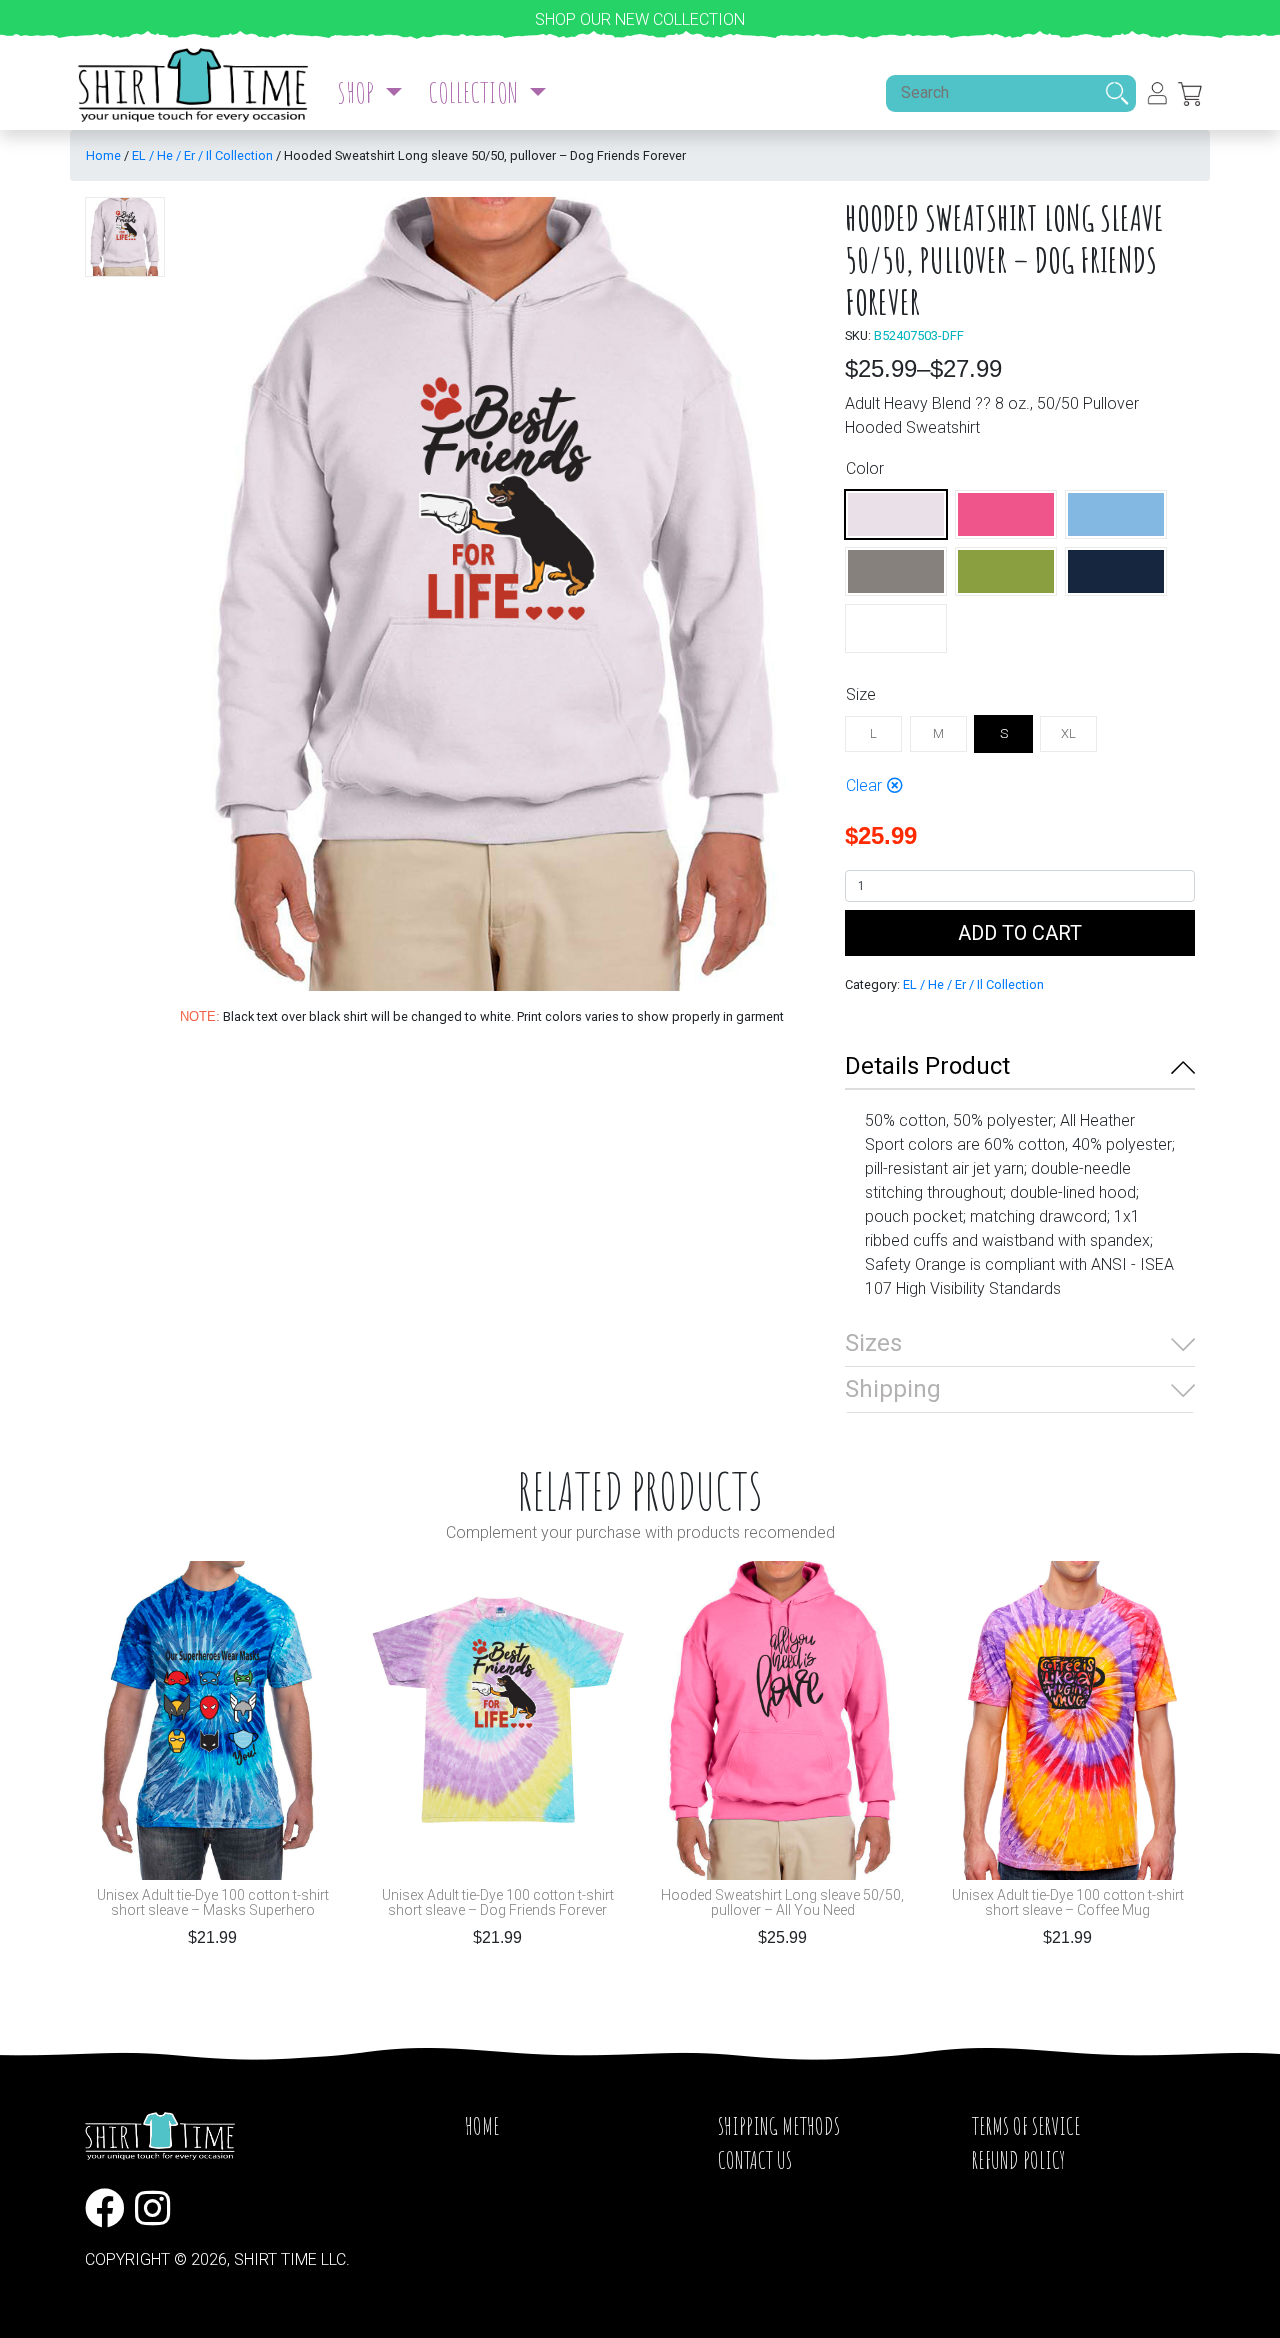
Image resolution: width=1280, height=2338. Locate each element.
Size (861, 694)
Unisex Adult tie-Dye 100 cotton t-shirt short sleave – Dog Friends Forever (498, 1903)
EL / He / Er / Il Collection (202, 155)
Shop (358, 92)
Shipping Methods (779, 2126)
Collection (475, 92)
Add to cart (1020, 933)
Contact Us (755, 2160)
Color (865, 468)
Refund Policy (1018, 2160)
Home (103, 155)
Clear (864, 785)
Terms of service (1026, 2126)
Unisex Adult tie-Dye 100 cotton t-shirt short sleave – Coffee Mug (1068, 1903)
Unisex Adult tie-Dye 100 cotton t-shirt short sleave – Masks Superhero (213, 1903)
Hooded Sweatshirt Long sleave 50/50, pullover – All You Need (782, 1903)
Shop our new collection (640, 19)
